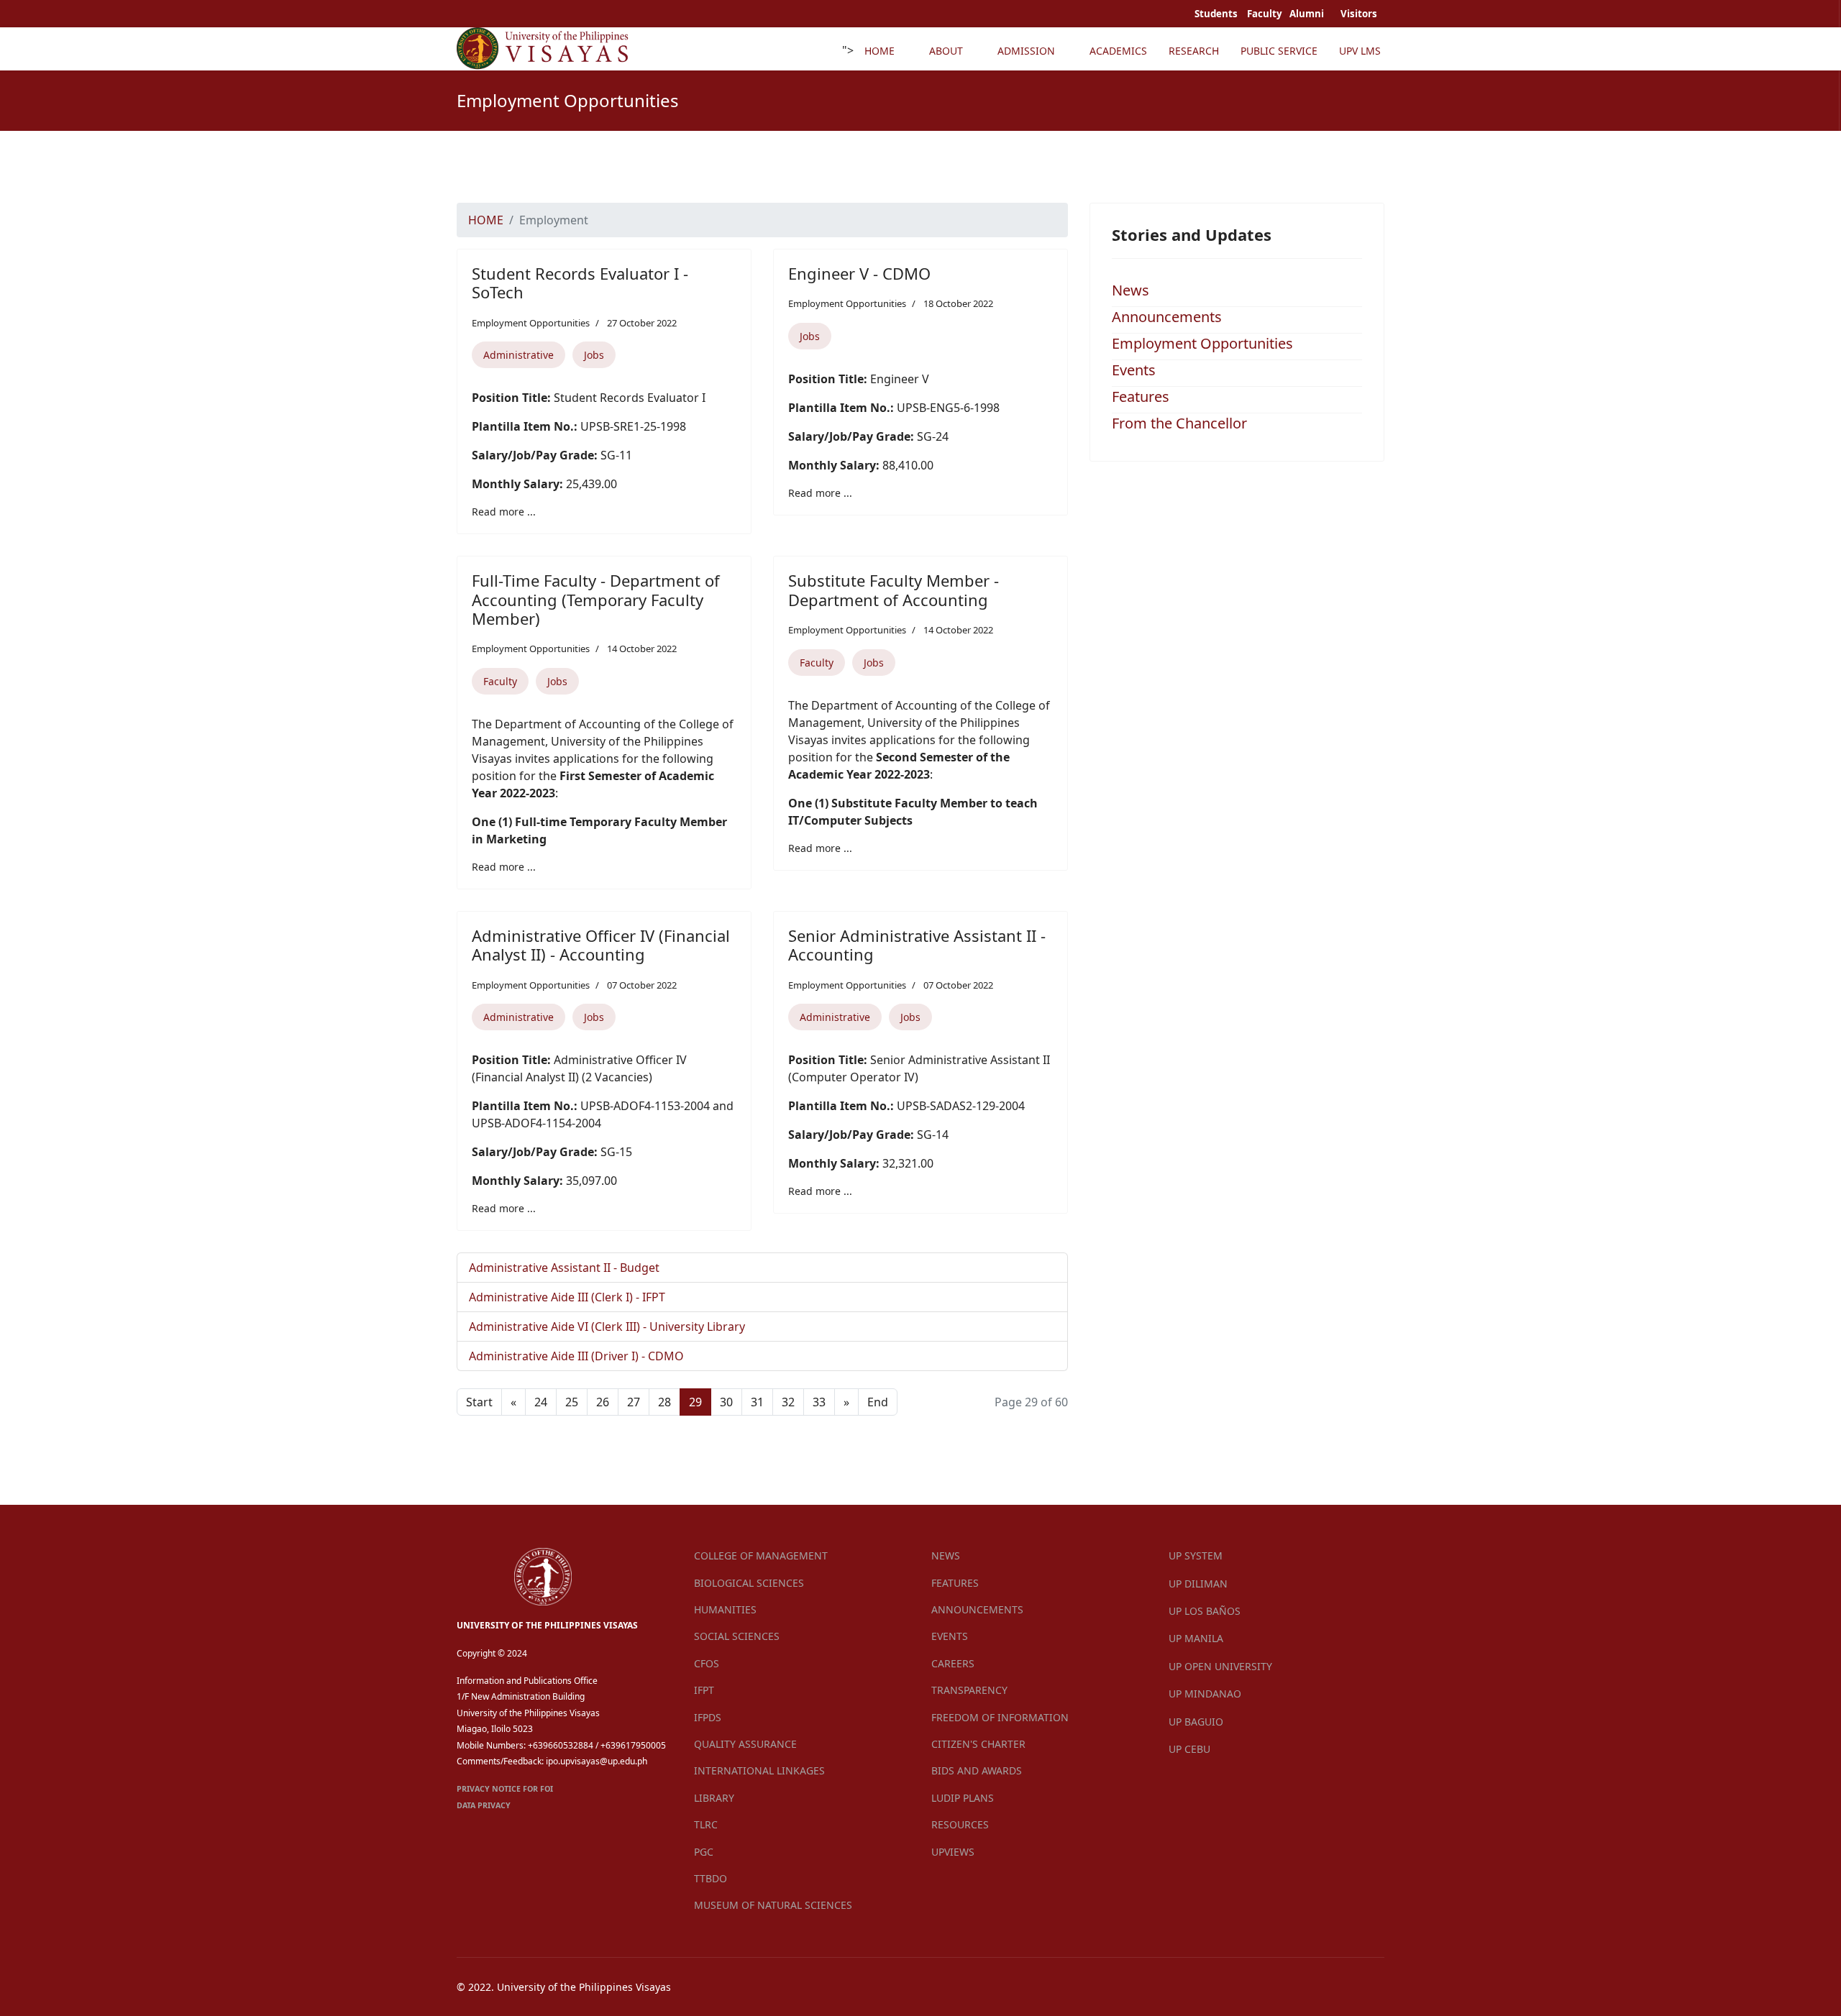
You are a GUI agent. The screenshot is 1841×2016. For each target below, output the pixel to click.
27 (634, 1402)
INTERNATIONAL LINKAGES (759, 1770)
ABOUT (946, 51)
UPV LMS (1360, 51)
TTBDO (711, 1878)
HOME (880, 51)
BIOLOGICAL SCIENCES (749, 1583)
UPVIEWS (953, 1852)
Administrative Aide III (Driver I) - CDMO (576, 1356)
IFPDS (708, 1717)
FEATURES (955, 1583)
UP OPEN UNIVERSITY (1220, 1666)
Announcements (1167, 317)
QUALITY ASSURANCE (745, 1744)
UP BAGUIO (1196, 1722)
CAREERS (953, 1663)
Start (479, 1402)
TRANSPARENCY (969, 1690)
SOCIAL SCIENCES (737, 1636)
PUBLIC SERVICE (1279, 51)
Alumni (1308, 14)
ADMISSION (1026, 51)
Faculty (500, 681)
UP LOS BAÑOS (1205, 1611)
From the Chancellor (1179, 423)
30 (726, 1402)
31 (757, 1402)
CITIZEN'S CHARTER (978, 1744)
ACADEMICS (1118, 51)
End (878, 1402)
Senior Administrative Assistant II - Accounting (917, 945)
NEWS (946, 1555)
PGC (704, 1852)
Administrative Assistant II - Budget (564, 1268)
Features (1141, 397)
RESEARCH (1194, 51)
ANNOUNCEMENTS (977, 1609)
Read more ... (504, 512)
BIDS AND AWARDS (977, 1770)
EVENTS (950, 1636)
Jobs (594, 355)
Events (1134, 370)
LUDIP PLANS (963, 1798)
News (1130, 290)
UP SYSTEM (1196, 1555)
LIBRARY (714, 1798)
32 (788, 1402)
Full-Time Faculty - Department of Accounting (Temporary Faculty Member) (596, 599)
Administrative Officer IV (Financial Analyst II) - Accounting (601, 945)
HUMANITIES (725, 1609)
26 (603, 1402)
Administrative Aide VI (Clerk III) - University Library (607, 1327)
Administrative (519, 355)
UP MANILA (1196, 1638)
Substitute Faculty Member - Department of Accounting (894, 590)
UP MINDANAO (1205, 1694)
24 (541, 1402)
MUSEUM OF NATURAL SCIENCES (773, 1905)
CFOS (707, 1663)
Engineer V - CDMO (859, 273)
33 (819, 1402)
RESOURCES (960, 1824)
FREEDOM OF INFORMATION (1000, 1717)
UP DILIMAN (1198, 1584)
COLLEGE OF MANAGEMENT (761, 1555)
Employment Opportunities (531, 323)
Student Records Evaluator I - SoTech (580, 283)
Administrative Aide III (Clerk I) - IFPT (567, 1297)
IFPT (704, 1690)
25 (572, 1402)
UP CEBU (1189, 1749)
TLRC (706, 1824)
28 (664, 1402)
